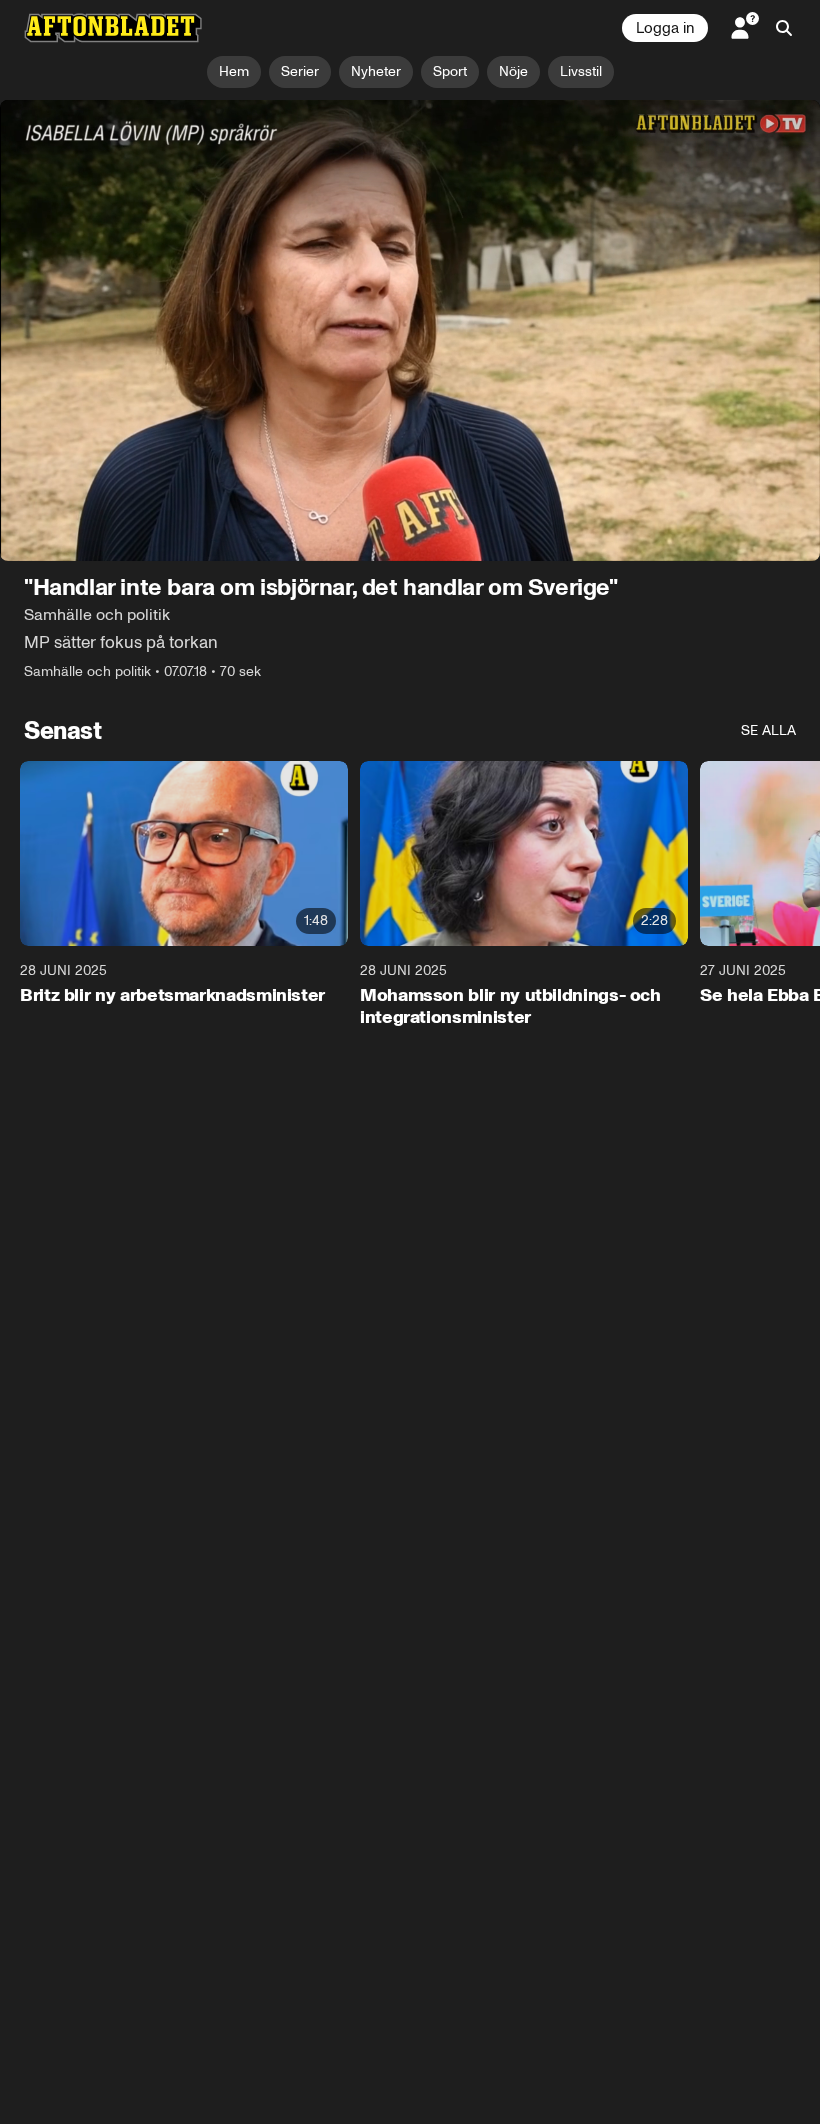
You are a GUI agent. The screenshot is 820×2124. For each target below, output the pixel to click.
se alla (768, 730)
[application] (410, 330)
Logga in (665, 28)
